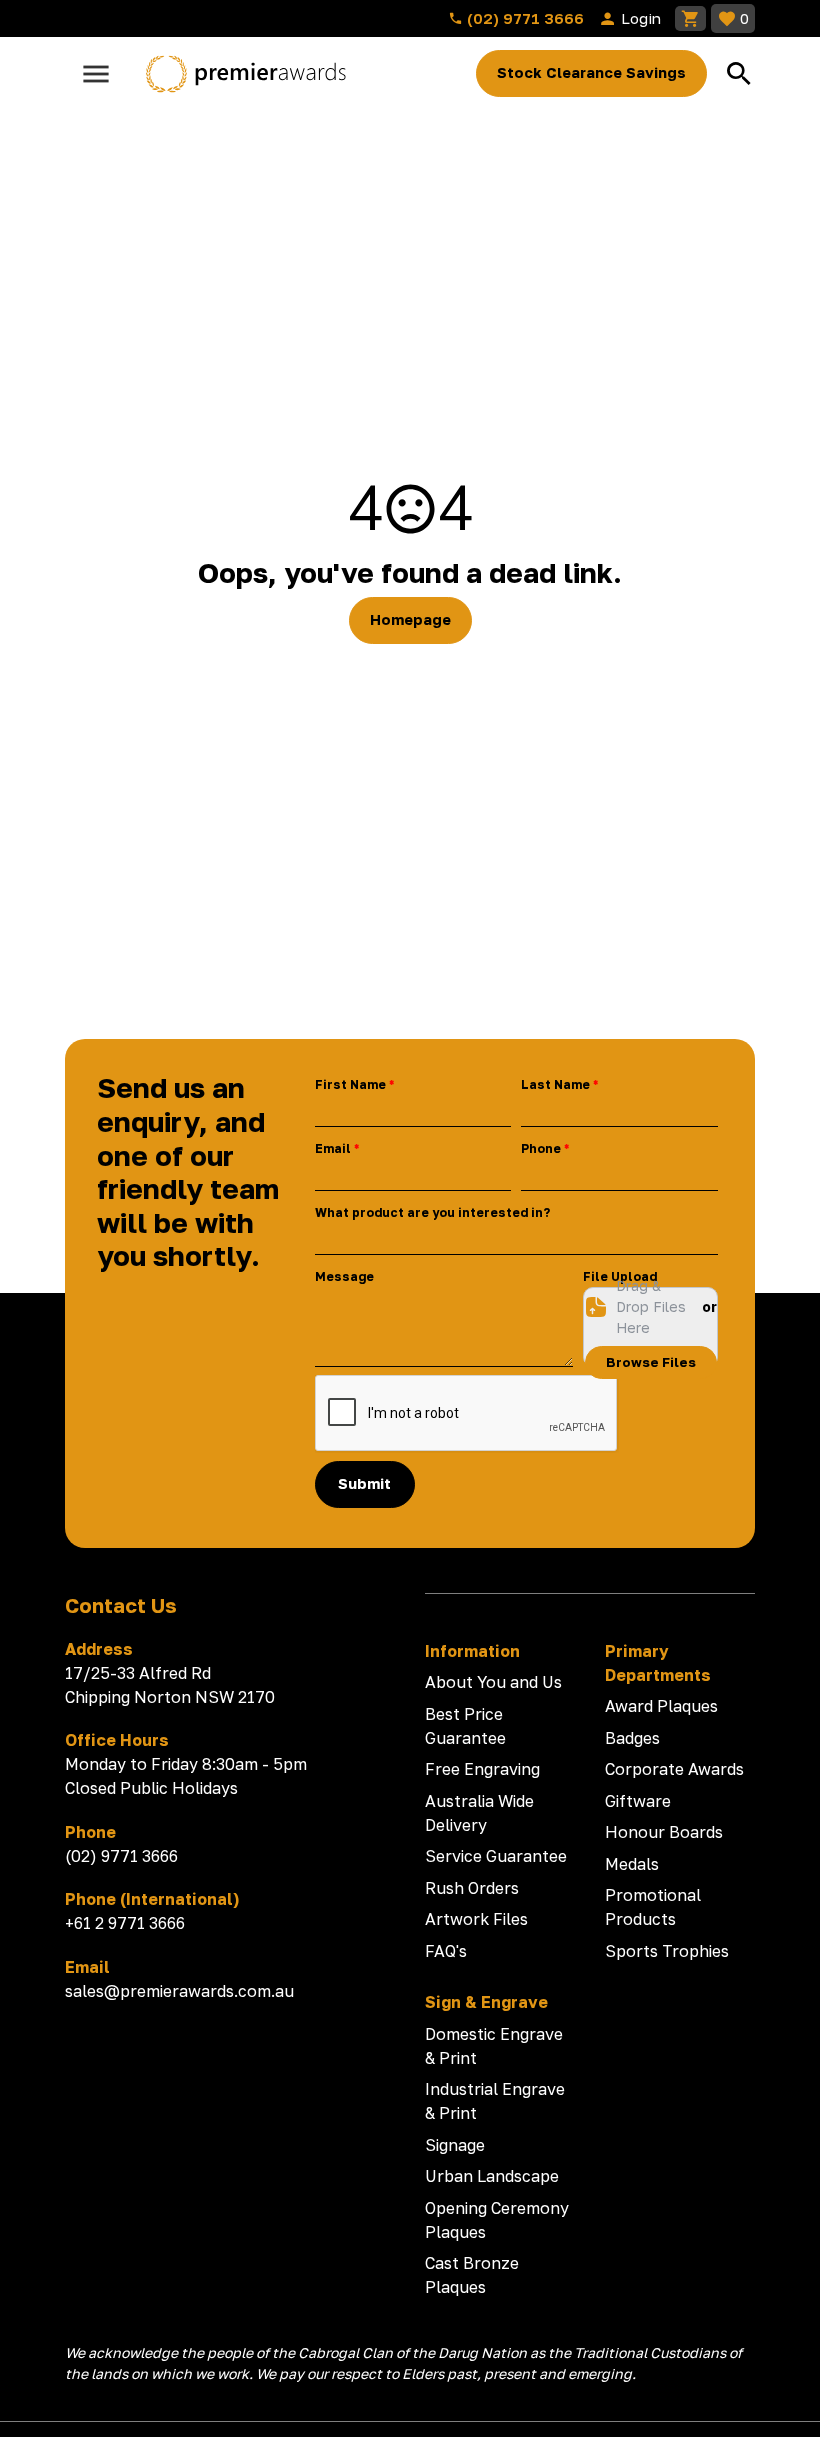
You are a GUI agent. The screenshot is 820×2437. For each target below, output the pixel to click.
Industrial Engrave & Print (495, 2101)
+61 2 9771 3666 (125, 1923)
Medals (632, 1864)
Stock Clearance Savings (591, 72)
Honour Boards (664, 1832)
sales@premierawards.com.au (179, 1991)
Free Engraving (482, 1769)
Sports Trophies (667, 1951)
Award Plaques (661, 1706)
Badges (632, 1738)
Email (333, 1148)
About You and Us (493, 1682)
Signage (455, 2145)
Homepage (410, 619)
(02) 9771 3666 (523, 18)
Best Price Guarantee (465, 1726)
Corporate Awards (674, 1769)
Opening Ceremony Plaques (497, 2220)
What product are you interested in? (432, 1212)
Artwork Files (476, 1919)
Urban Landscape (492, 2176)
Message (344, 1276)
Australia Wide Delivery (479, 1813)
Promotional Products (653, 1907)
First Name (350, 1084)
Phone (541, 1148)
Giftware (638, 1801)
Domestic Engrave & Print (494, 2046)
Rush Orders (472, 1888)
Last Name (555, 1084)
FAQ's (446, 1951)
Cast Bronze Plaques (472, 2275)
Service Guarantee (496, 1856)
